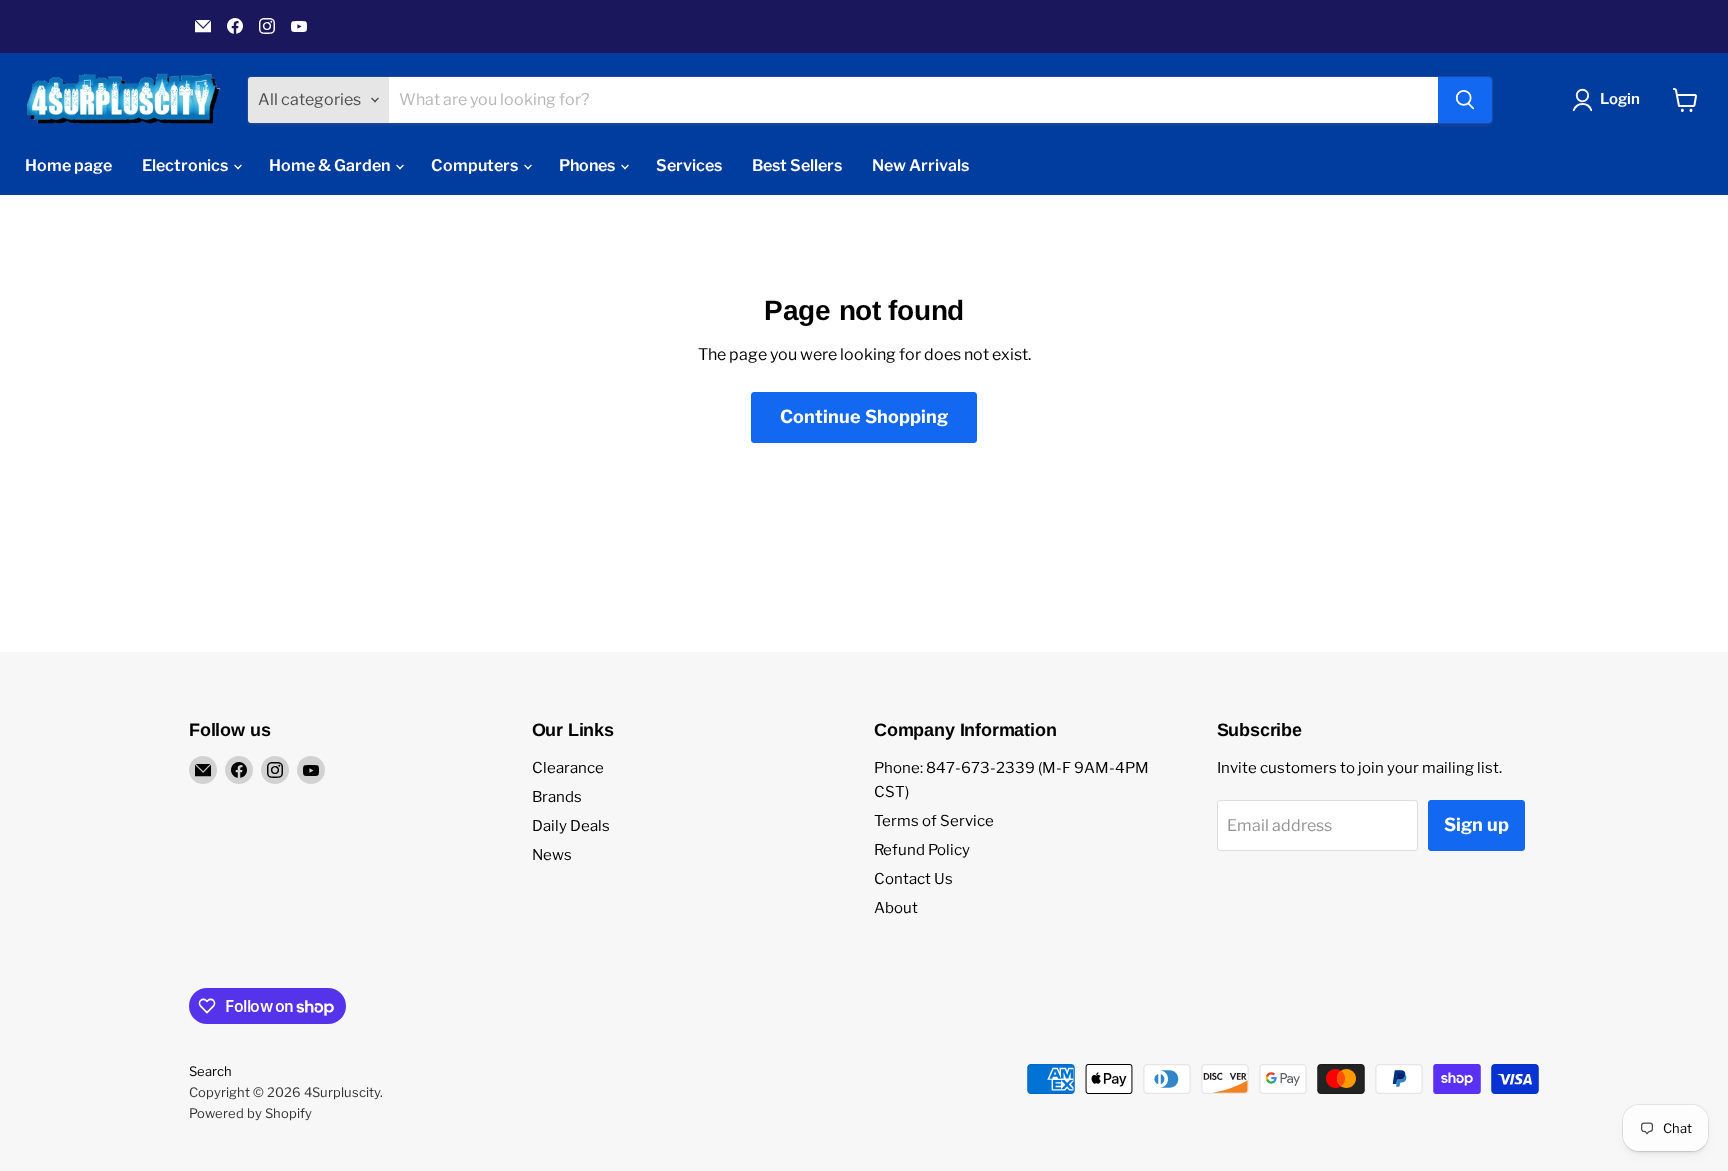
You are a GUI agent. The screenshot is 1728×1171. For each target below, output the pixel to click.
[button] (1610, 100)
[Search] (1465, 100)
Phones (588, 165)
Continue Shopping (864, 416)
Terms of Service (934, 821)
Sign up (1476, 824)
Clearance (568, 768)
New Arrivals (920, 165)
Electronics (186, 165)
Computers (476, 165)
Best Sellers (797, 165)
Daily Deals (571, 826)
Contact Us (913, 879)
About (896, 908)
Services (689, 165)
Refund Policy (922, 850)
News (552, 855)
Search (210, 1071)
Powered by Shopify (250, 1113)
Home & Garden (331, 165)
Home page (68, 165)
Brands (557, 797)
